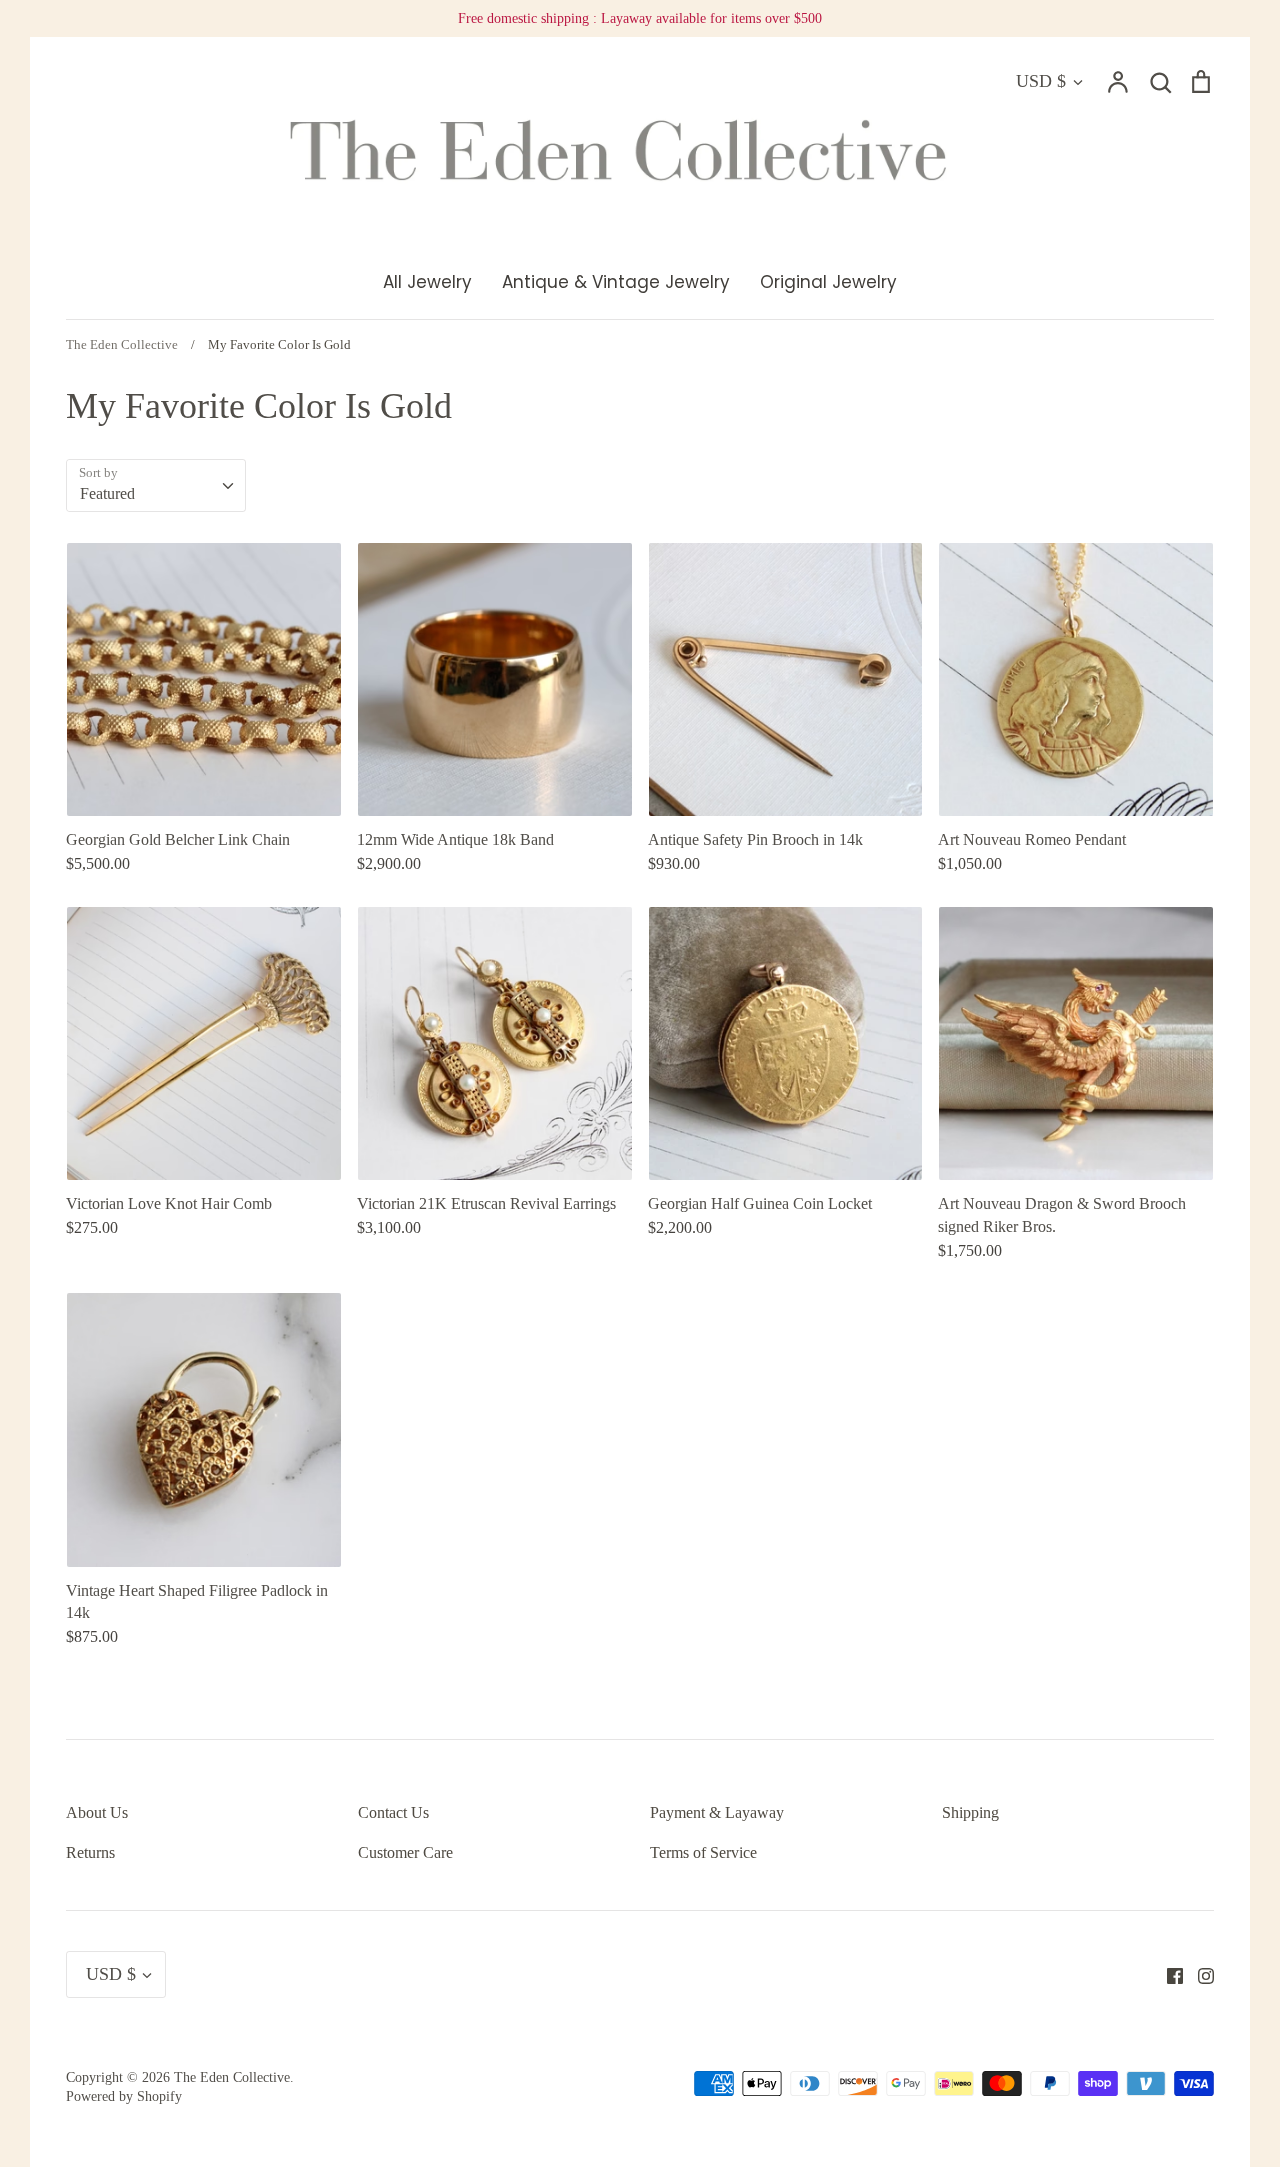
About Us (97, 1812)
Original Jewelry (828, 282)
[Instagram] (1198, 1974)
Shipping (970, 1812)
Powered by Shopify (124, 2096)
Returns (90, 1852)
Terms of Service (703, 1852)
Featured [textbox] (107, 493)
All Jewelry (427, 282)
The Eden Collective (232, 2077)
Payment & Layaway (717, 1812)
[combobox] (156, 485)
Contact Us (393, 1812)
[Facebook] (1167, 1974)
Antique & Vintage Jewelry (616, 282)
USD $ (1041, 81)
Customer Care (405, 1852)
